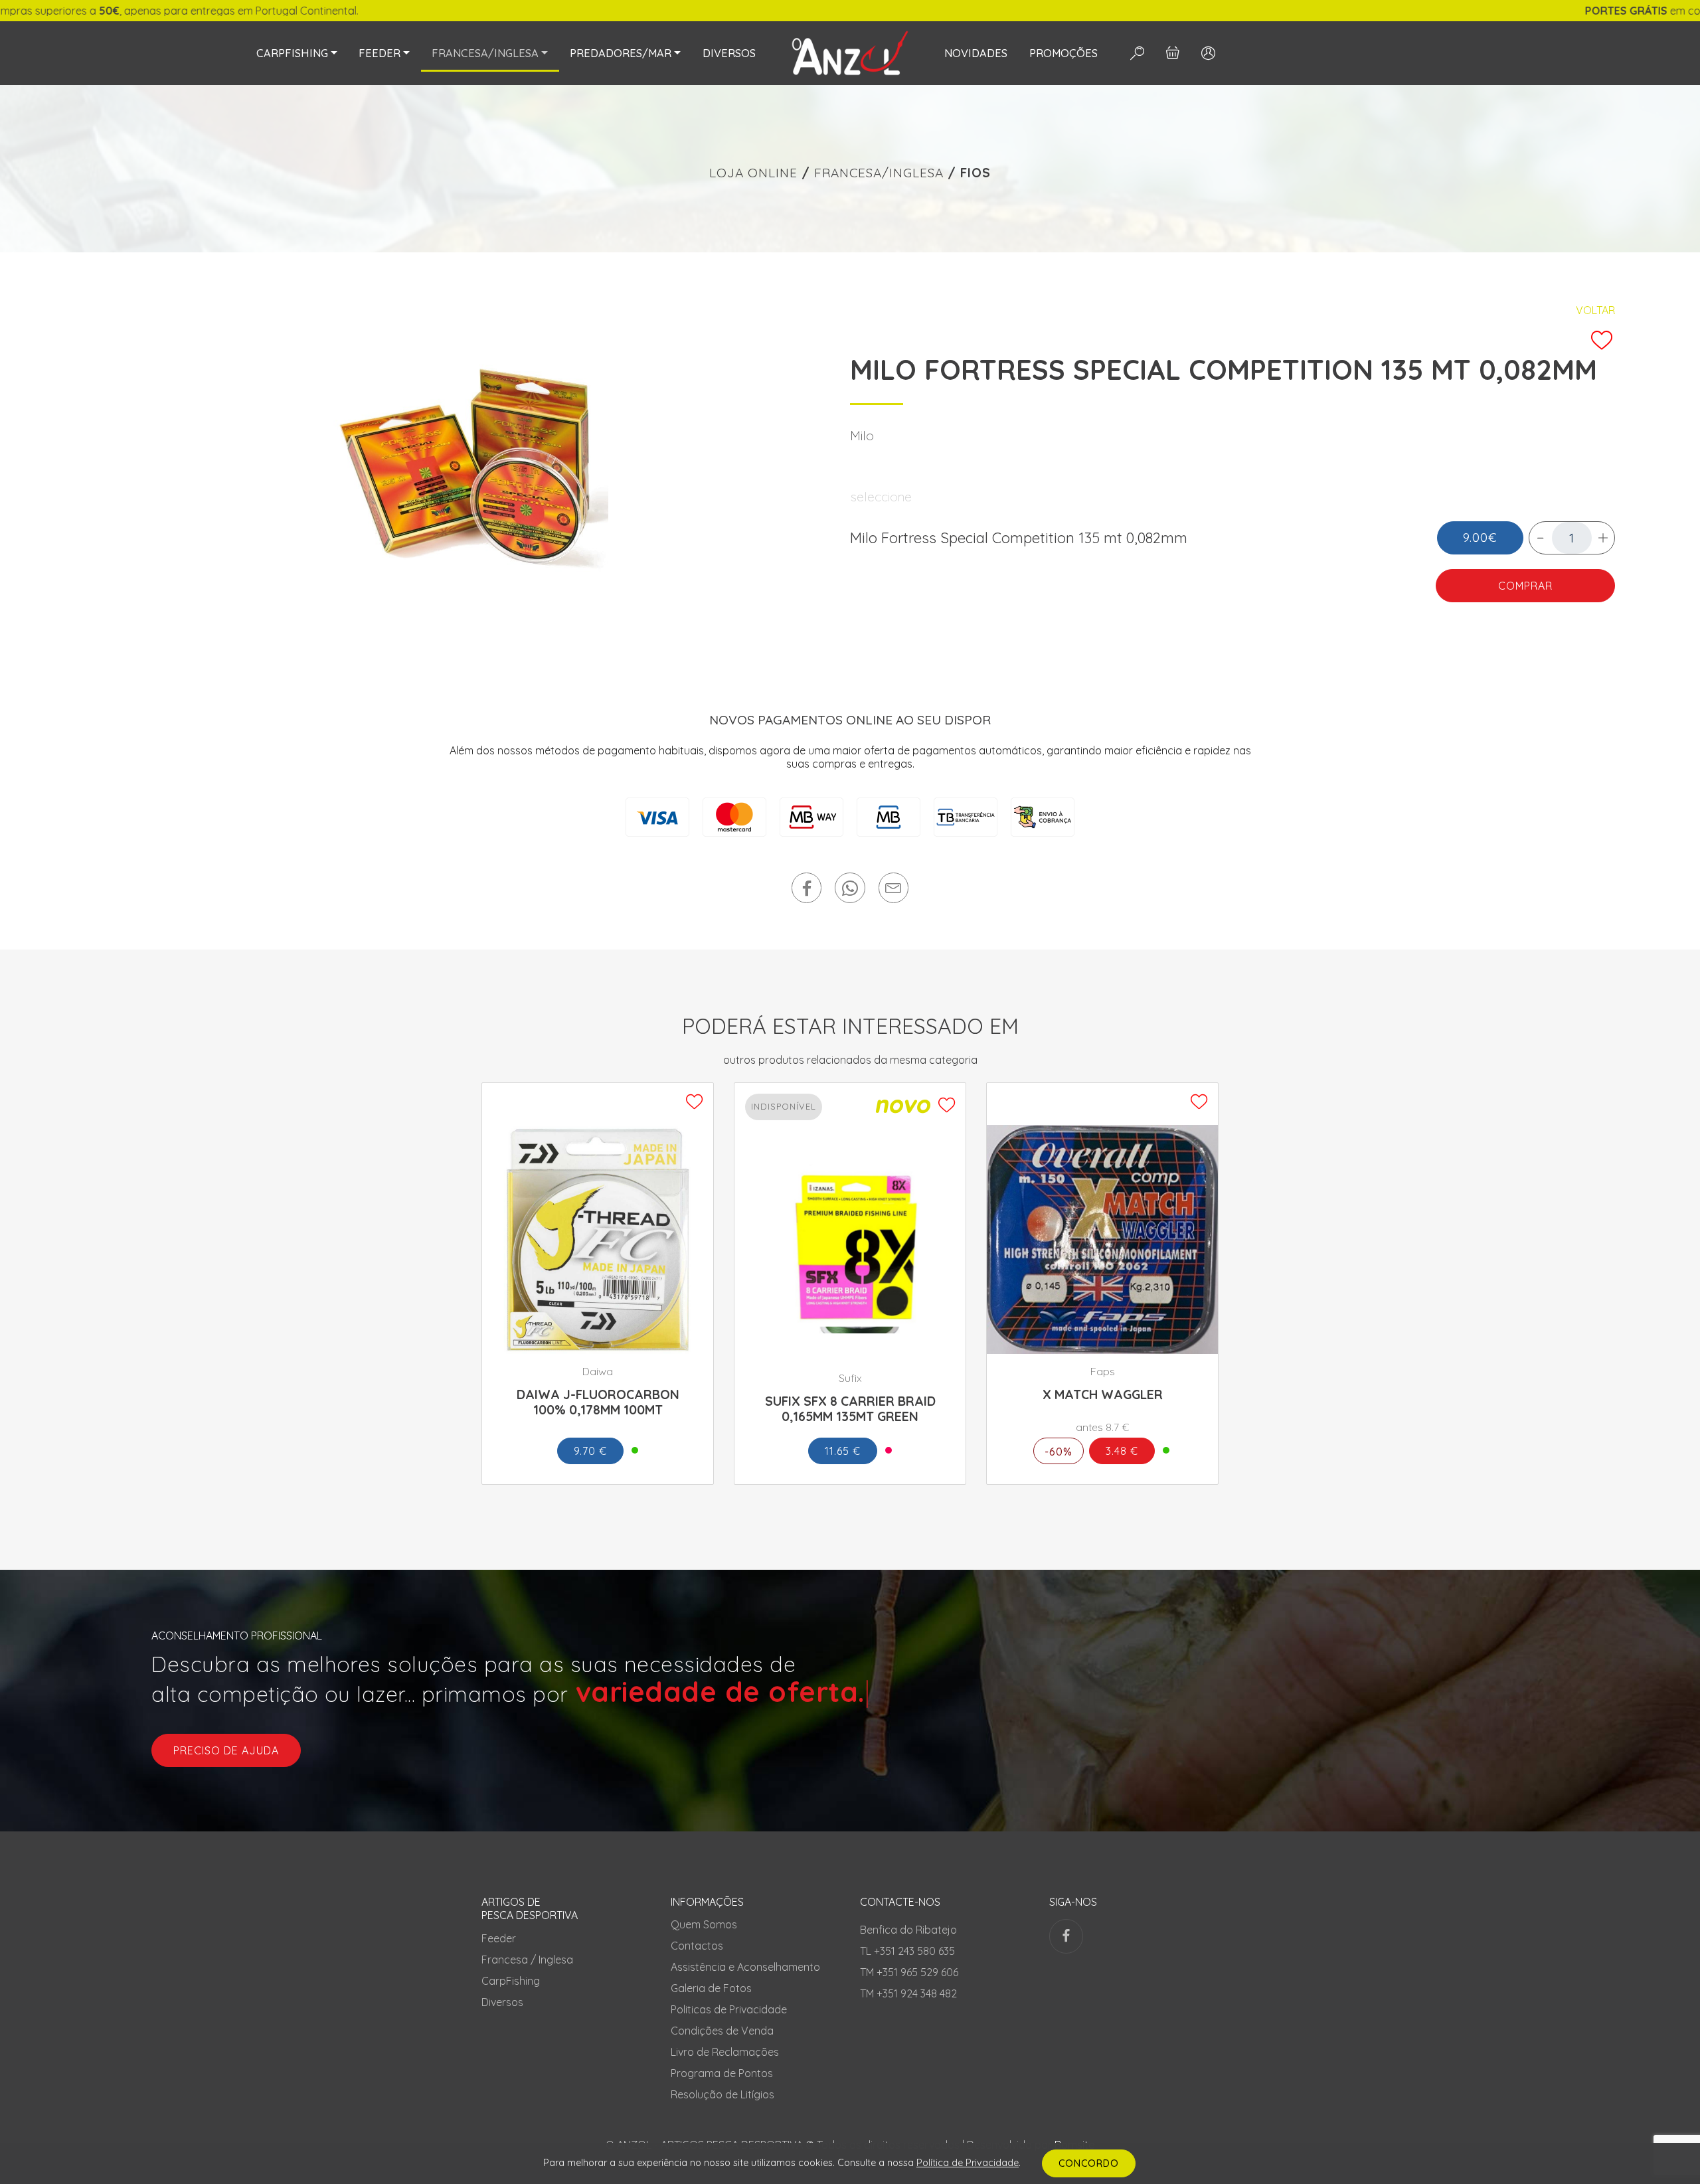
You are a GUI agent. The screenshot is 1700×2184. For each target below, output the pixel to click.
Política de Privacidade (968, 2163)
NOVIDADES (976, 53)
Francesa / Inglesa (527, 1960)
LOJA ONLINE (753, 173)
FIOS (976, 173)
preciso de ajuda (226, 1750)
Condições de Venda (722, 2031)
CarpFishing (511, 1981)
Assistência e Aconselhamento (745, 1967)
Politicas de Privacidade (729, 2009)
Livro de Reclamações (725, 2052)
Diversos (502, 2002)
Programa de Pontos (722, 2073)
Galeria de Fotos (711, 1988)
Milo (862, 436)
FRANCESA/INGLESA (879, 173)
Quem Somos (704, 1924)
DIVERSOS (729, 53)
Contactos (697, 1946)
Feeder (499, 1938)
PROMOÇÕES (1063, 53)
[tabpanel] (467, 468)
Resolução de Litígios (722, 2094)
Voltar (1595, 310)
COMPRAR (1525, 586)
